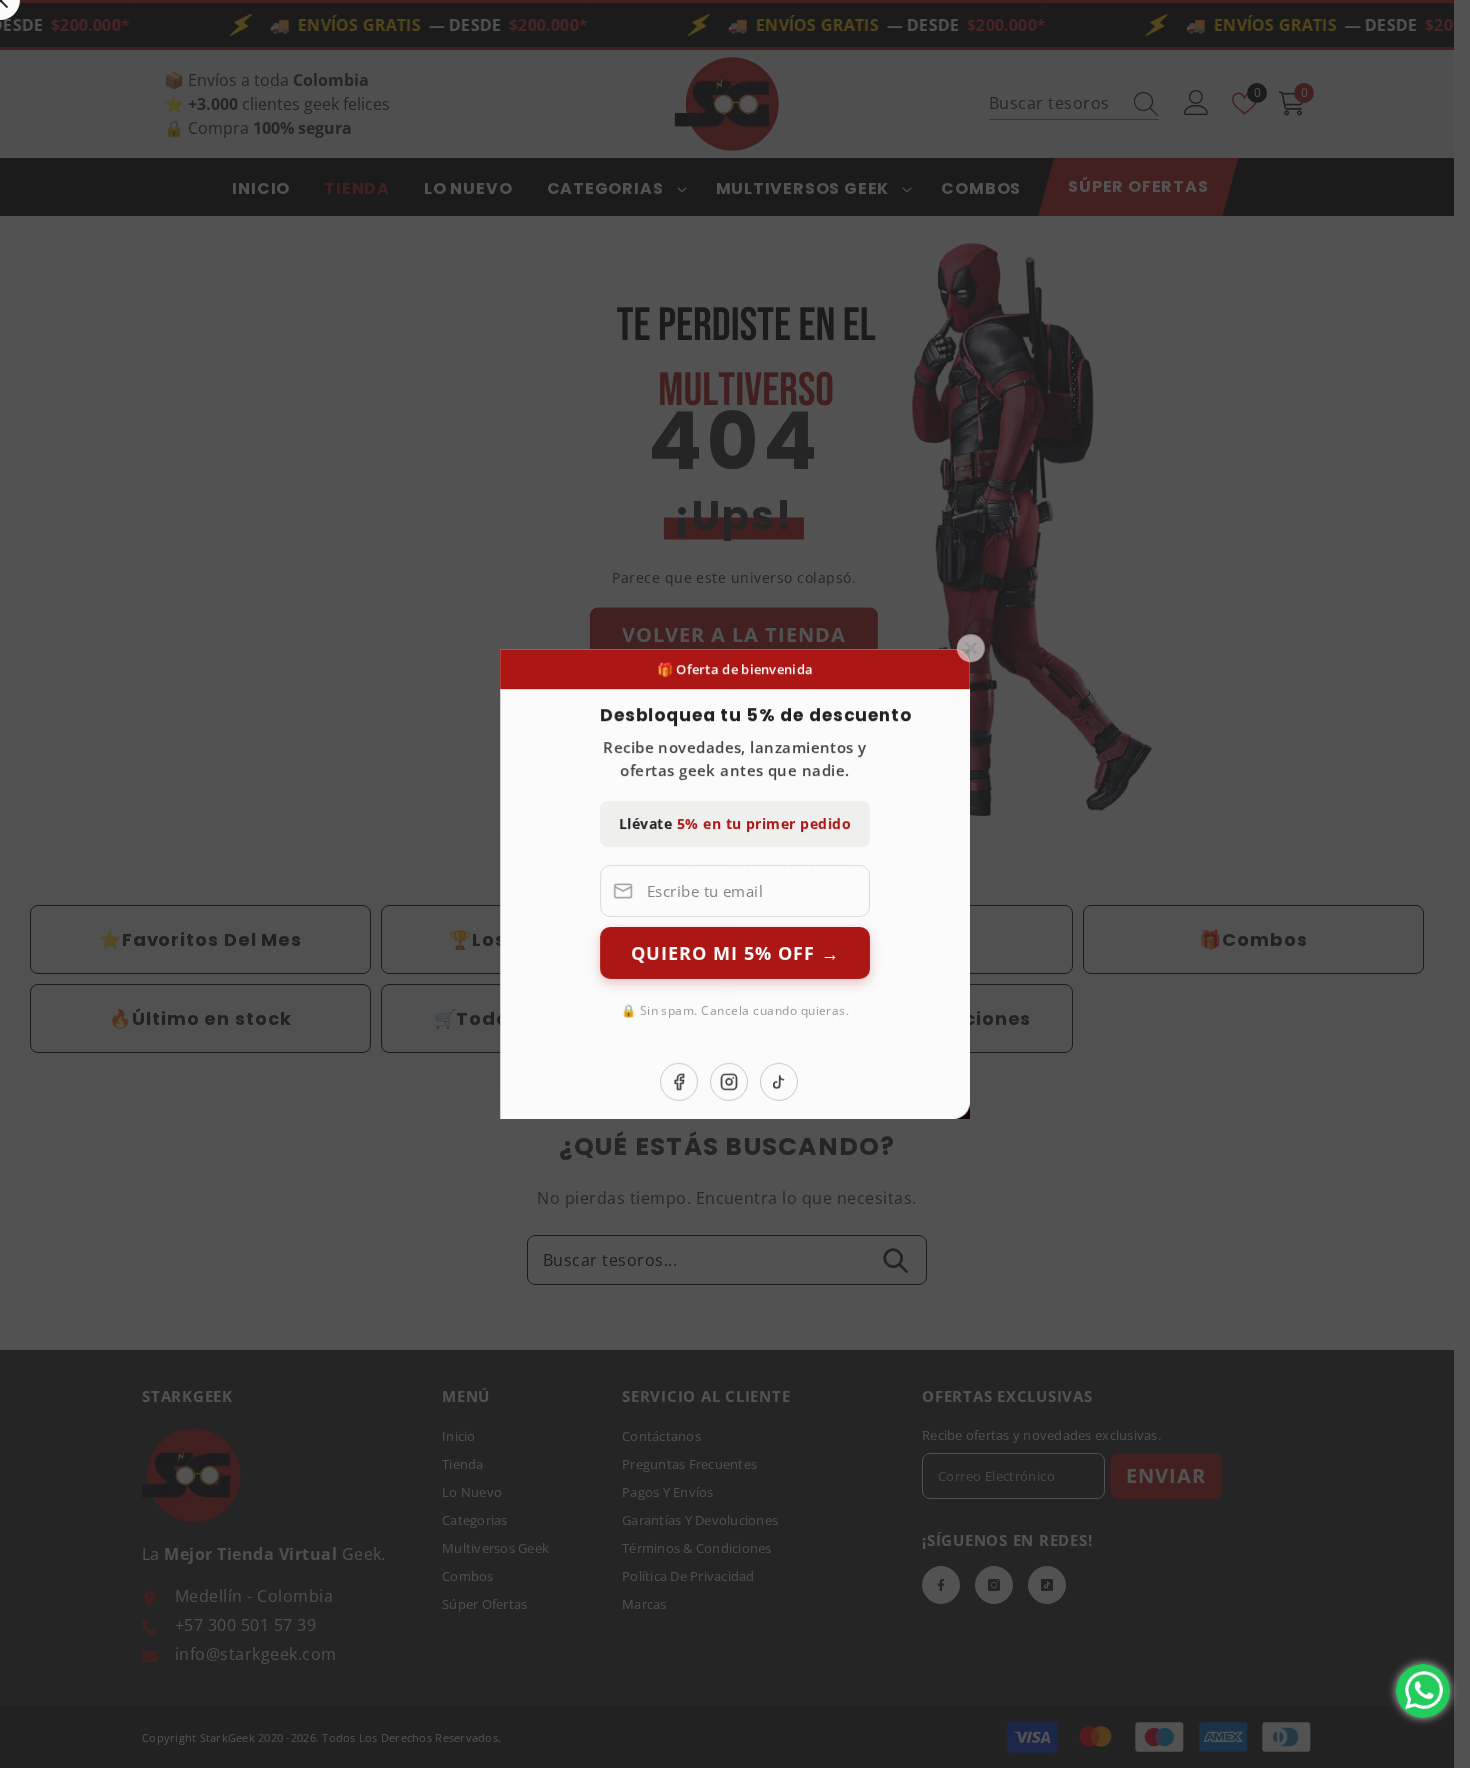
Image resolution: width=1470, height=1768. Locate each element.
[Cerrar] (1184, 648)
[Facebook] (892, 1082)
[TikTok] (992, 1082)
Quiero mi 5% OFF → (948, 953)
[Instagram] (942, 1082)
